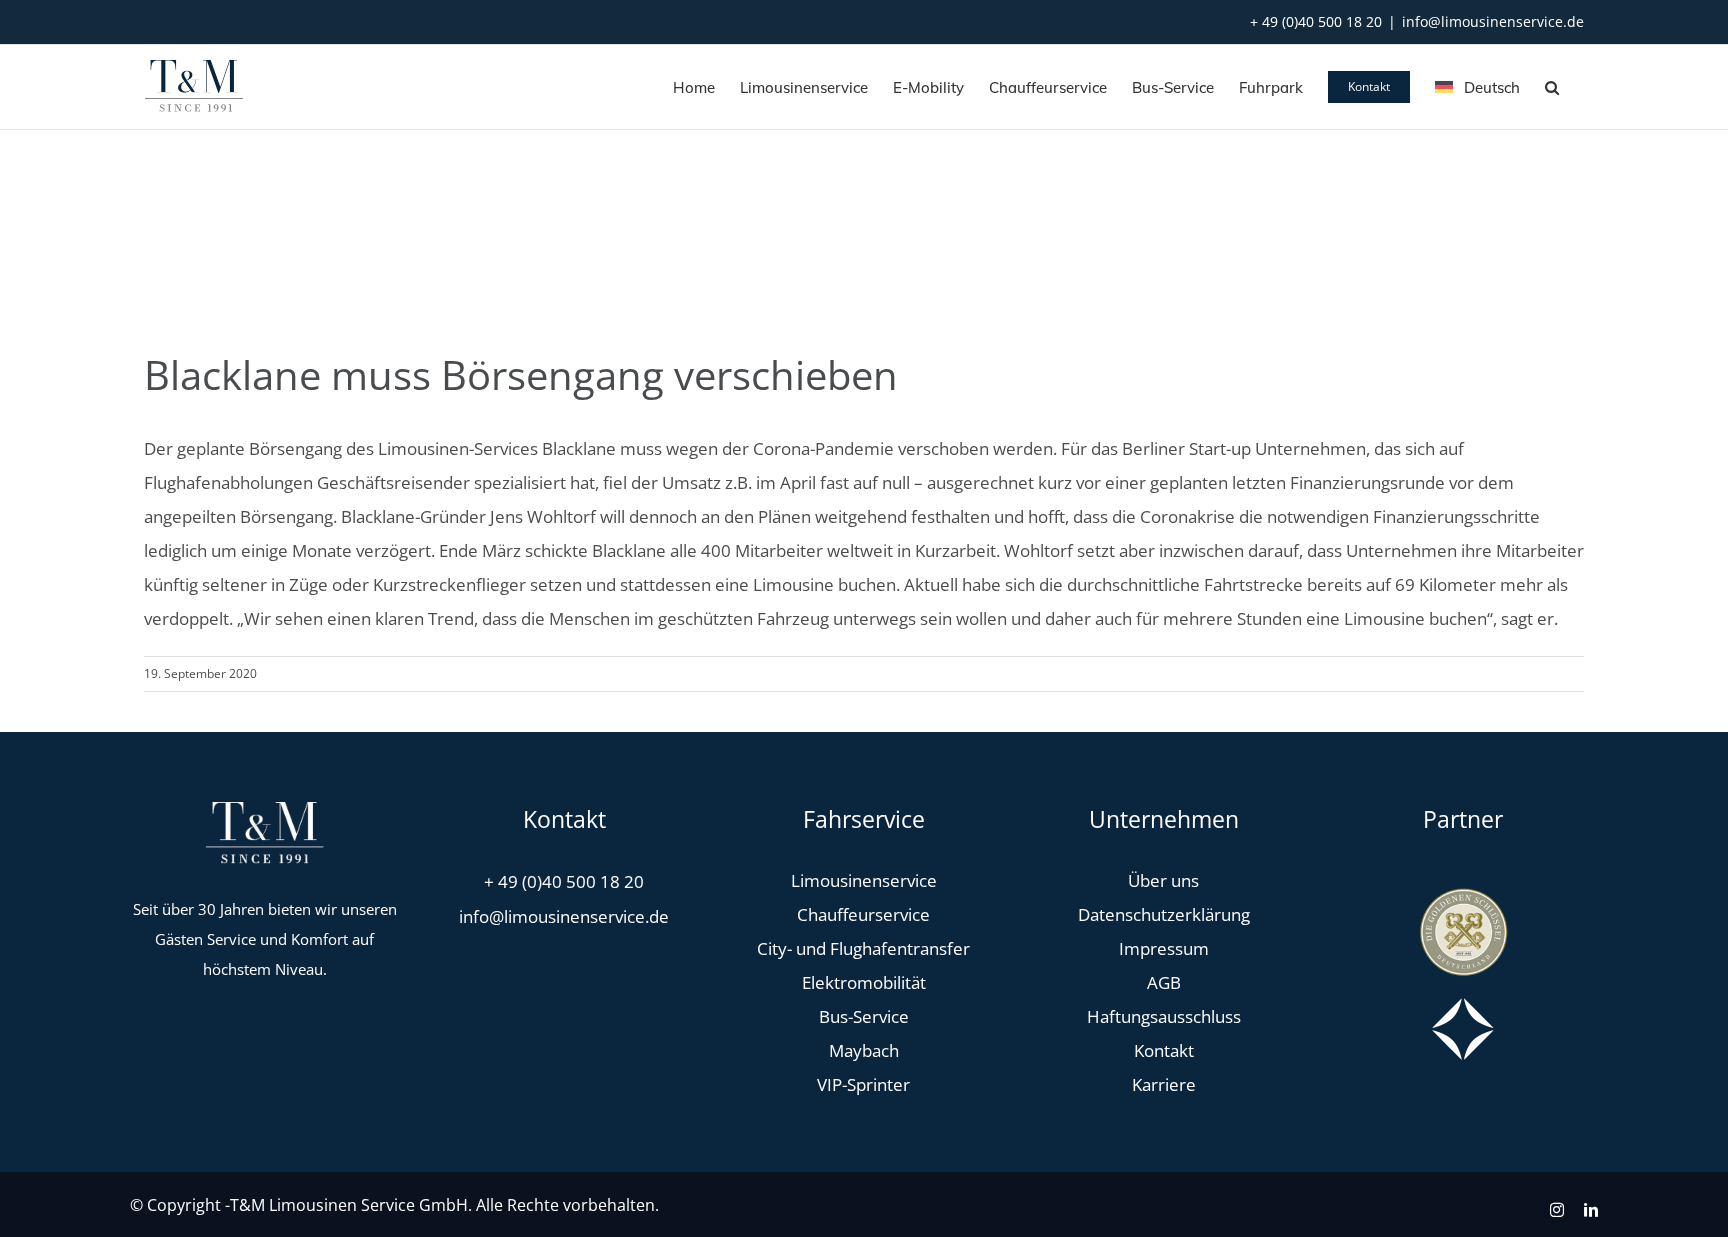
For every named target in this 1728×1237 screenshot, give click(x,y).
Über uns (1163, 880)
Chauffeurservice (863, 914)
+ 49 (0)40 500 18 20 (1316, 21)
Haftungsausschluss (1164, 1016)
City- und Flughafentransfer (863, 948)
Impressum (1164, 948)
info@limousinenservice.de (1493, 21)
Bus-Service (864, 1016)
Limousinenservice (864, 880)
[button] (1552, 87)
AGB (1164, 982)
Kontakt (1164, 1050)
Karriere (1164, 1084)
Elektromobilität (864, 982)
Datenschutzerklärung (1164, 914)
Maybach (864, 1050)
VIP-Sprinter (863, 1084)
